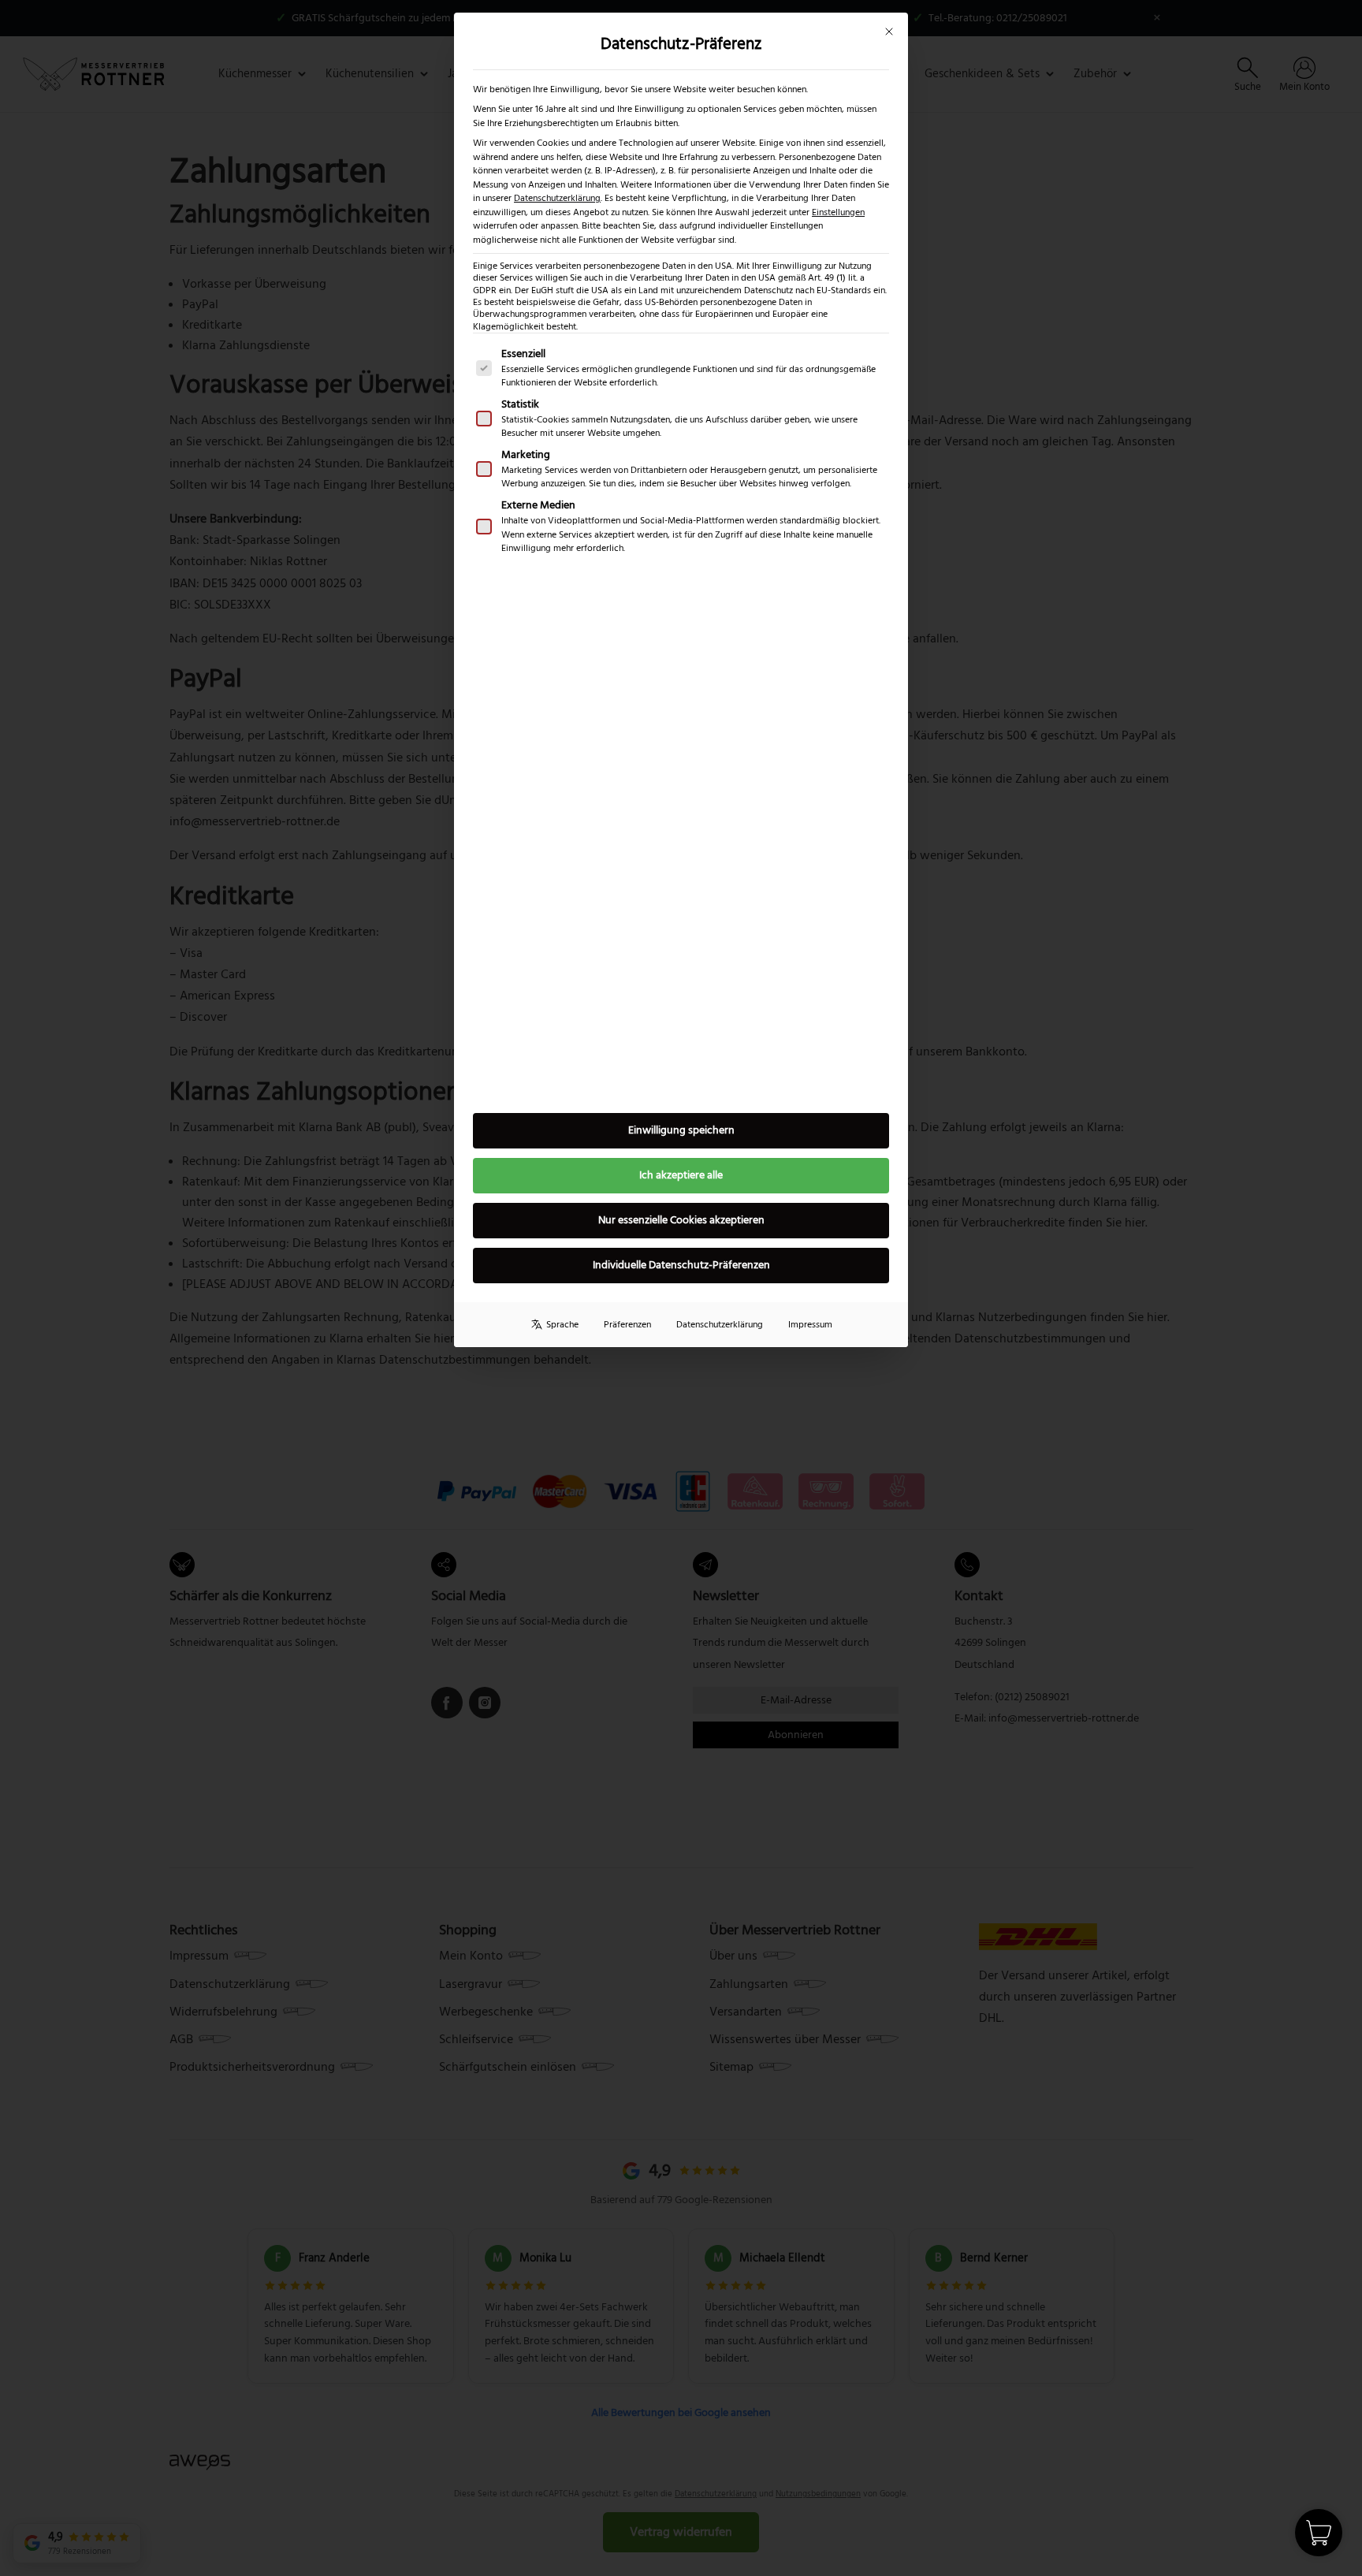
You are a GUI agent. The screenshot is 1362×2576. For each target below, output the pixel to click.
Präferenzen (627, 1325)
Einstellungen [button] (838, 212)
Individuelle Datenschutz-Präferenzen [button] (681, 1265)
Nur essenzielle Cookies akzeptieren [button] (681, 1220)
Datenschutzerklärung (557, 198)
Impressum (810, 1325)
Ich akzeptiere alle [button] (681, 1175)
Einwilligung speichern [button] (681, 1130)
